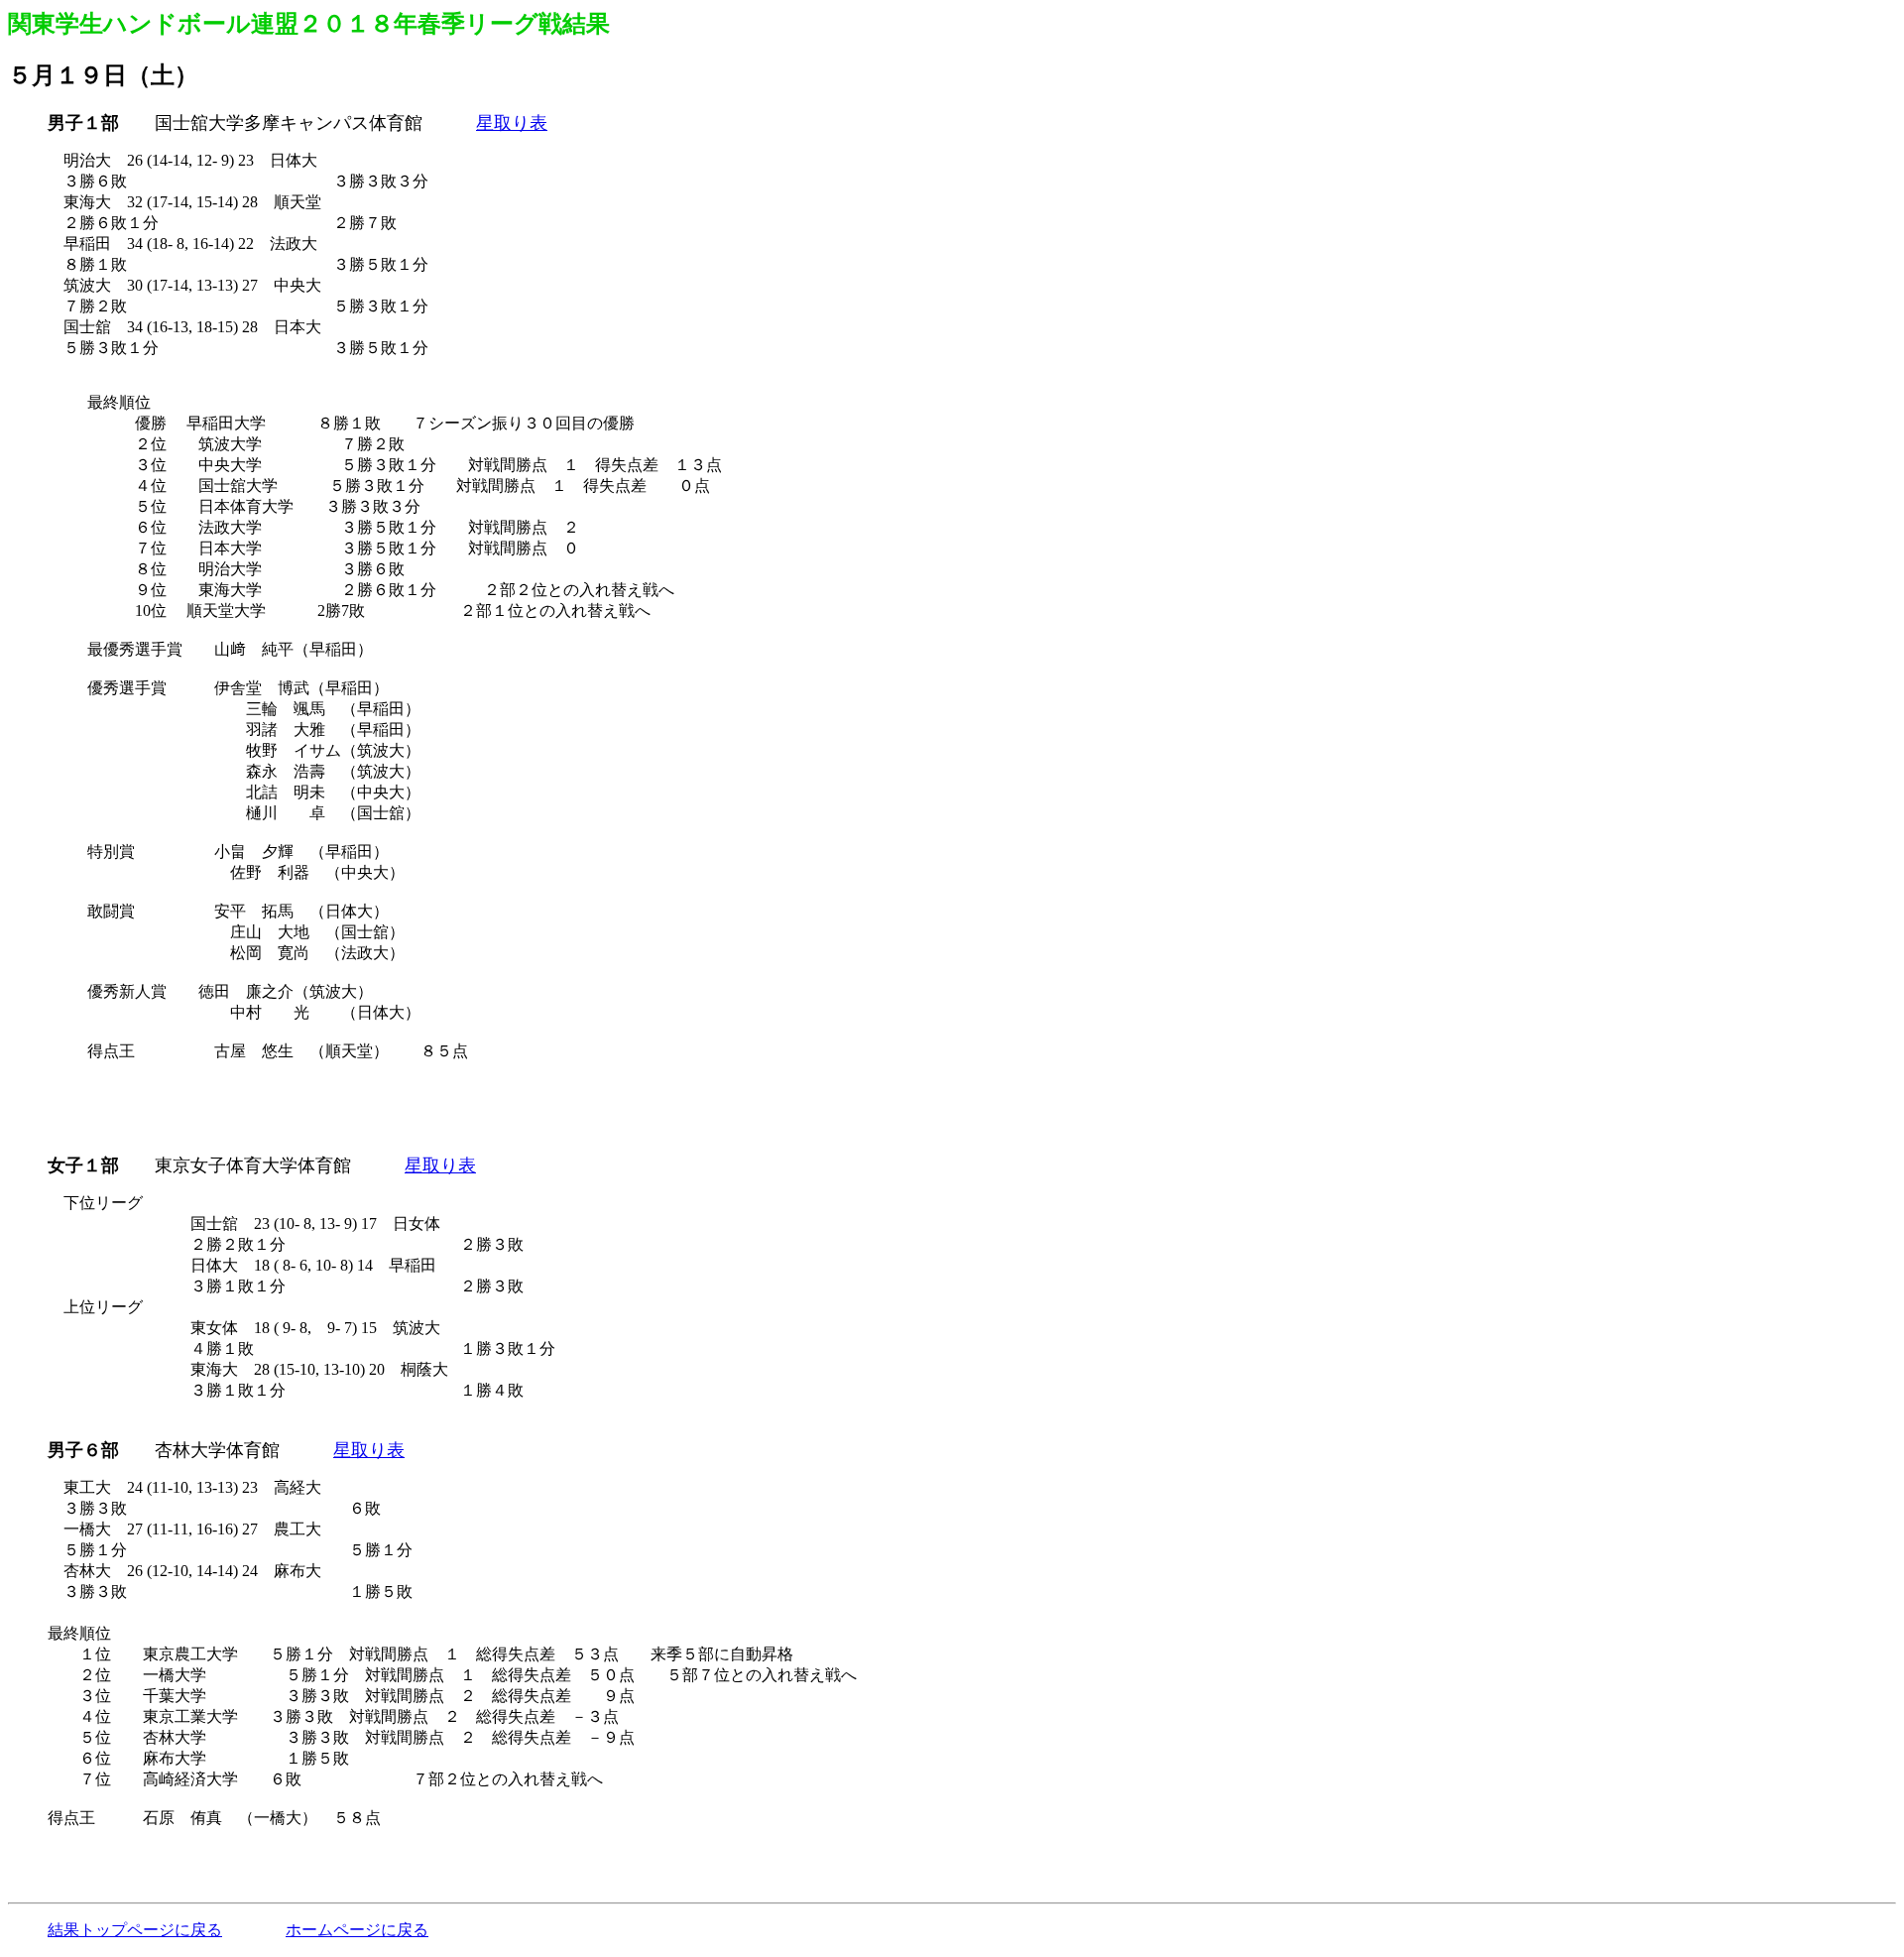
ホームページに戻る (357, 1930)
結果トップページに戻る (135, 1930)
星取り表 (512, 123)
